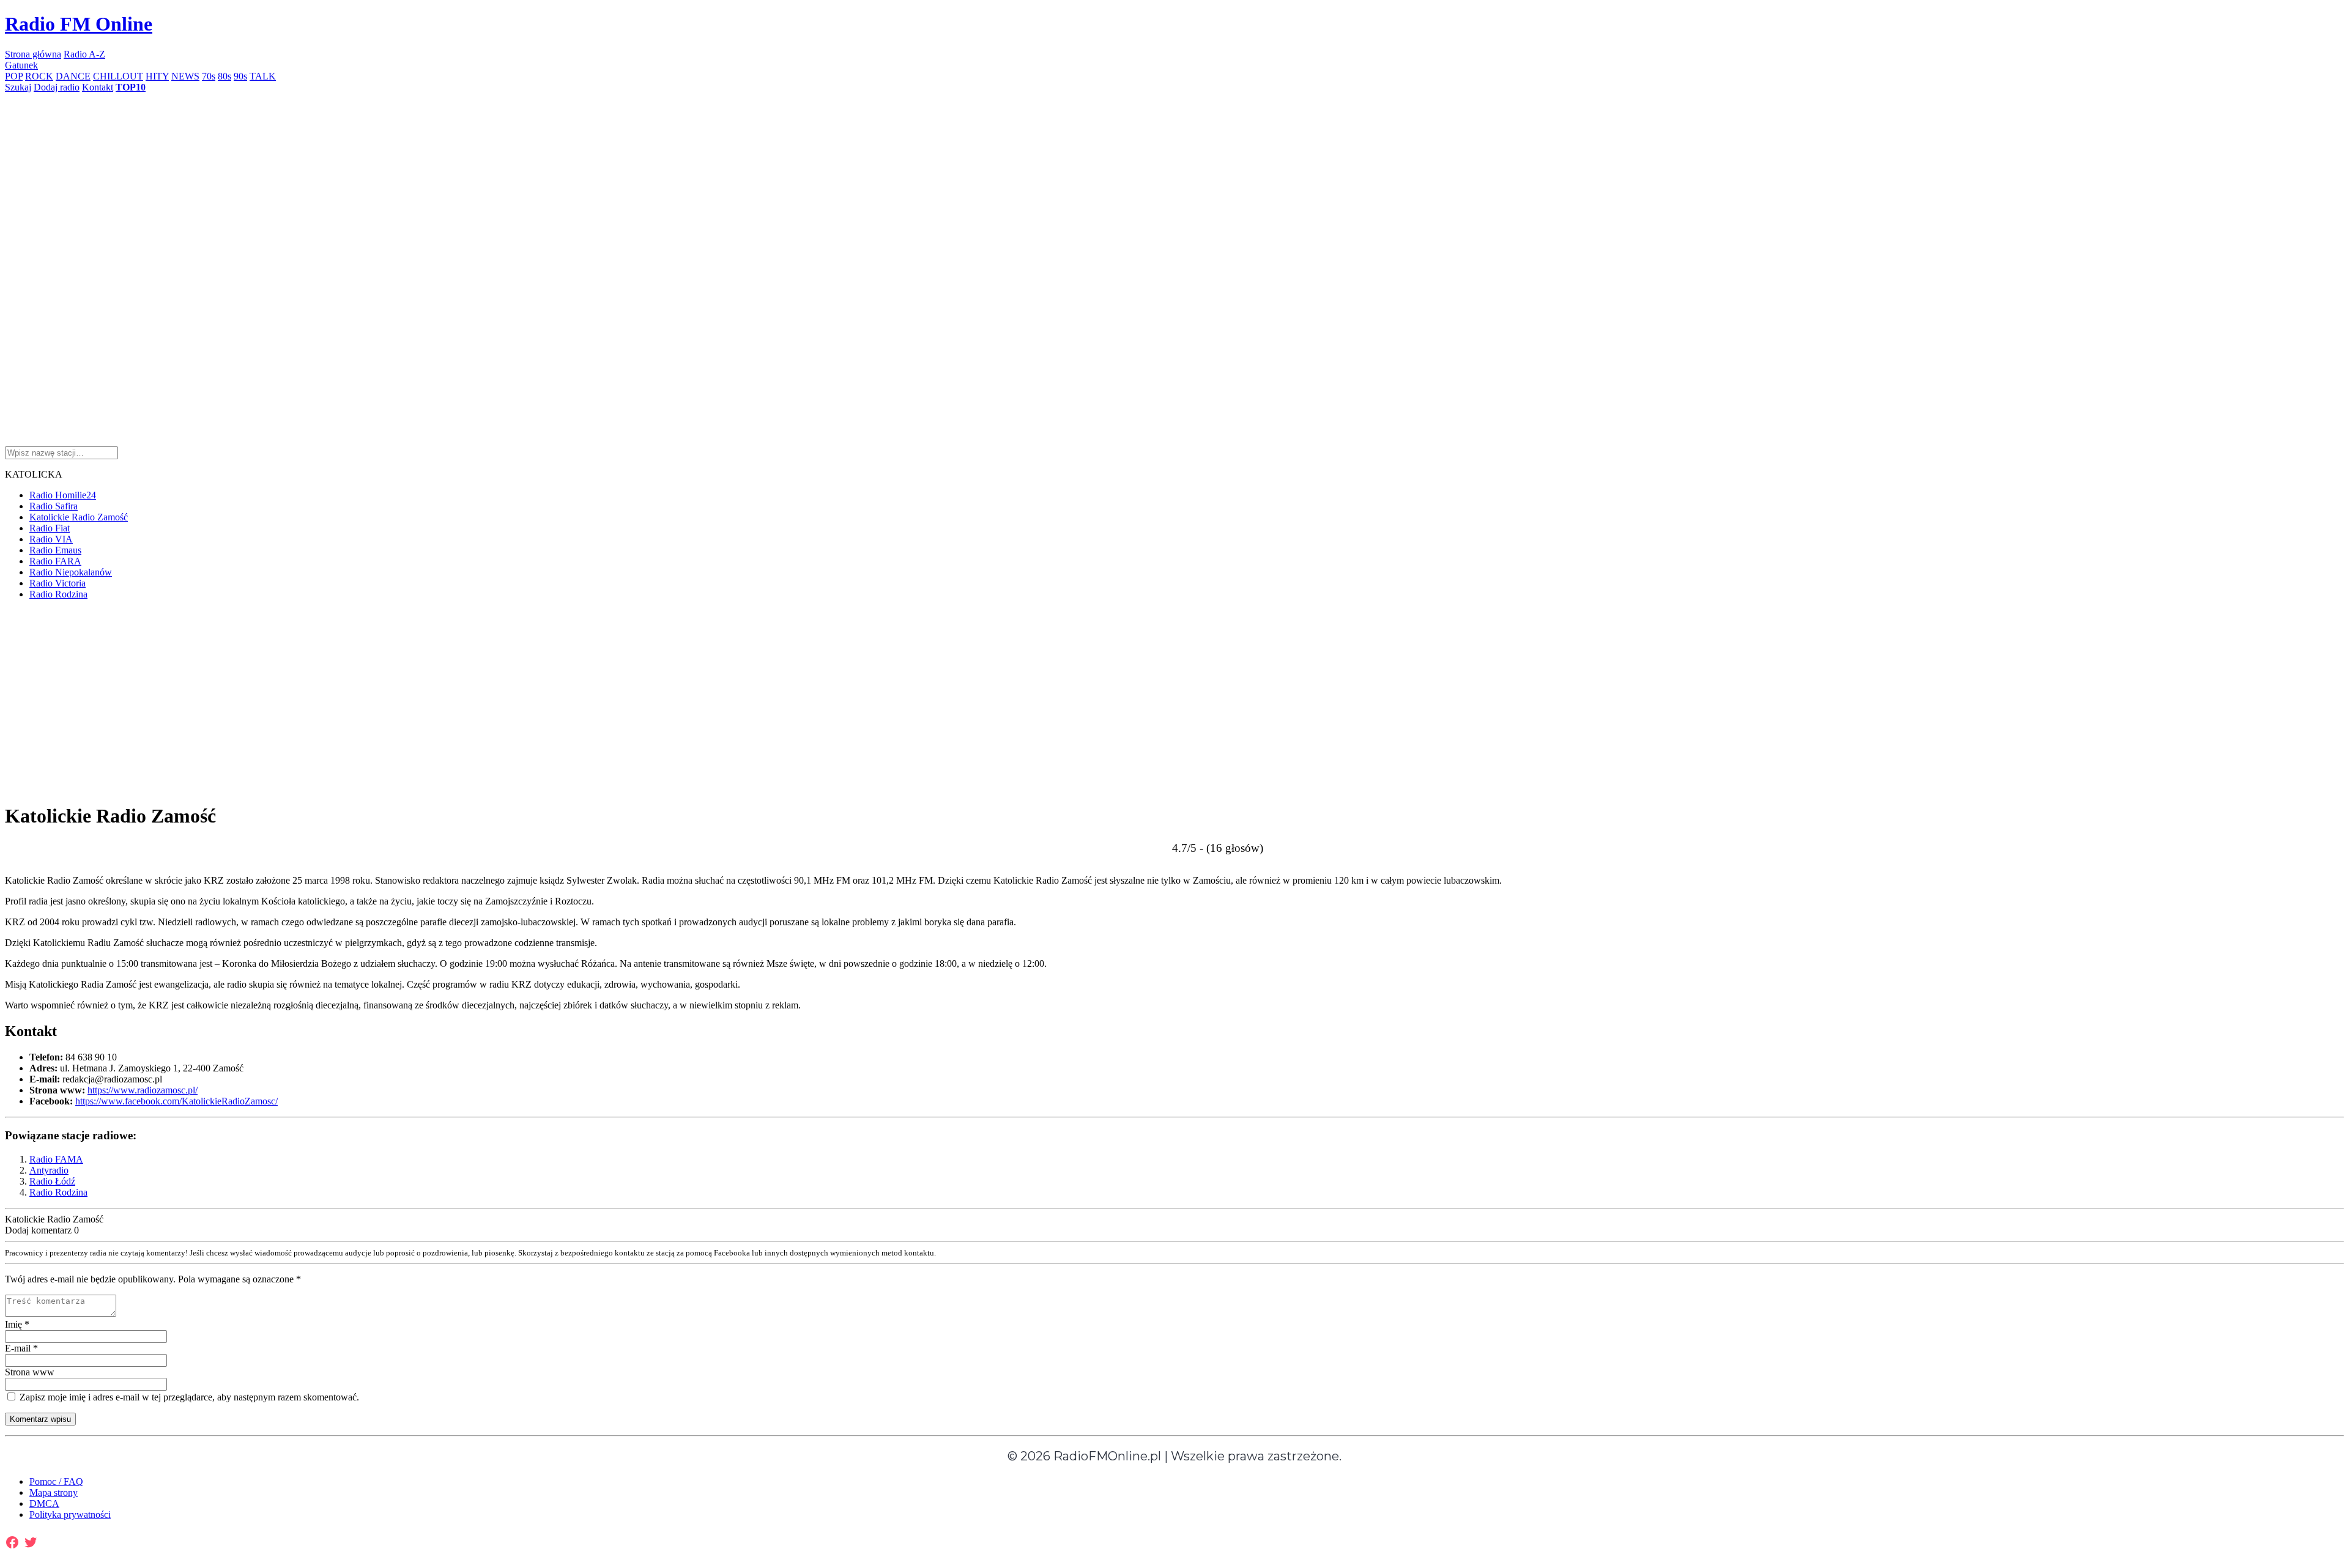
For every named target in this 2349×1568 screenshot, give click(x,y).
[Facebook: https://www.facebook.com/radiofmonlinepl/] (12, 1542)
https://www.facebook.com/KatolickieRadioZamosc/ (176, 1101)
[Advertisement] (372, 179)
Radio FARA (55, 561)
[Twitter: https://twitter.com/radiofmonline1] (31, 1542)
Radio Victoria (58, 583)
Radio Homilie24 (63, 495)
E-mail (21, 1348)
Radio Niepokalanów (71, 572)
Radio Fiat (50, 528)
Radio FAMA (56, 1159)
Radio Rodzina (58, 594)
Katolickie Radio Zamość (79, 517)
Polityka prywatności (70, 1514)
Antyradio (49, 1170)
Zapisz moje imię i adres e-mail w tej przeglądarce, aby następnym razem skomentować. (188, 1397)
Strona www (30, 1372)
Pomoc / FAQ (56, 1481)
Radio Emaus (55, 550)
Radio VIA (51, 539)
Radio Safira (54, 506)
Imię (17, 1324)
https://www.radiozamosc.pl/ (143, 1090)
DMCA (44, 1503)
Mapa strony (54, 1492)
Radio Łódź (52, 1181)
